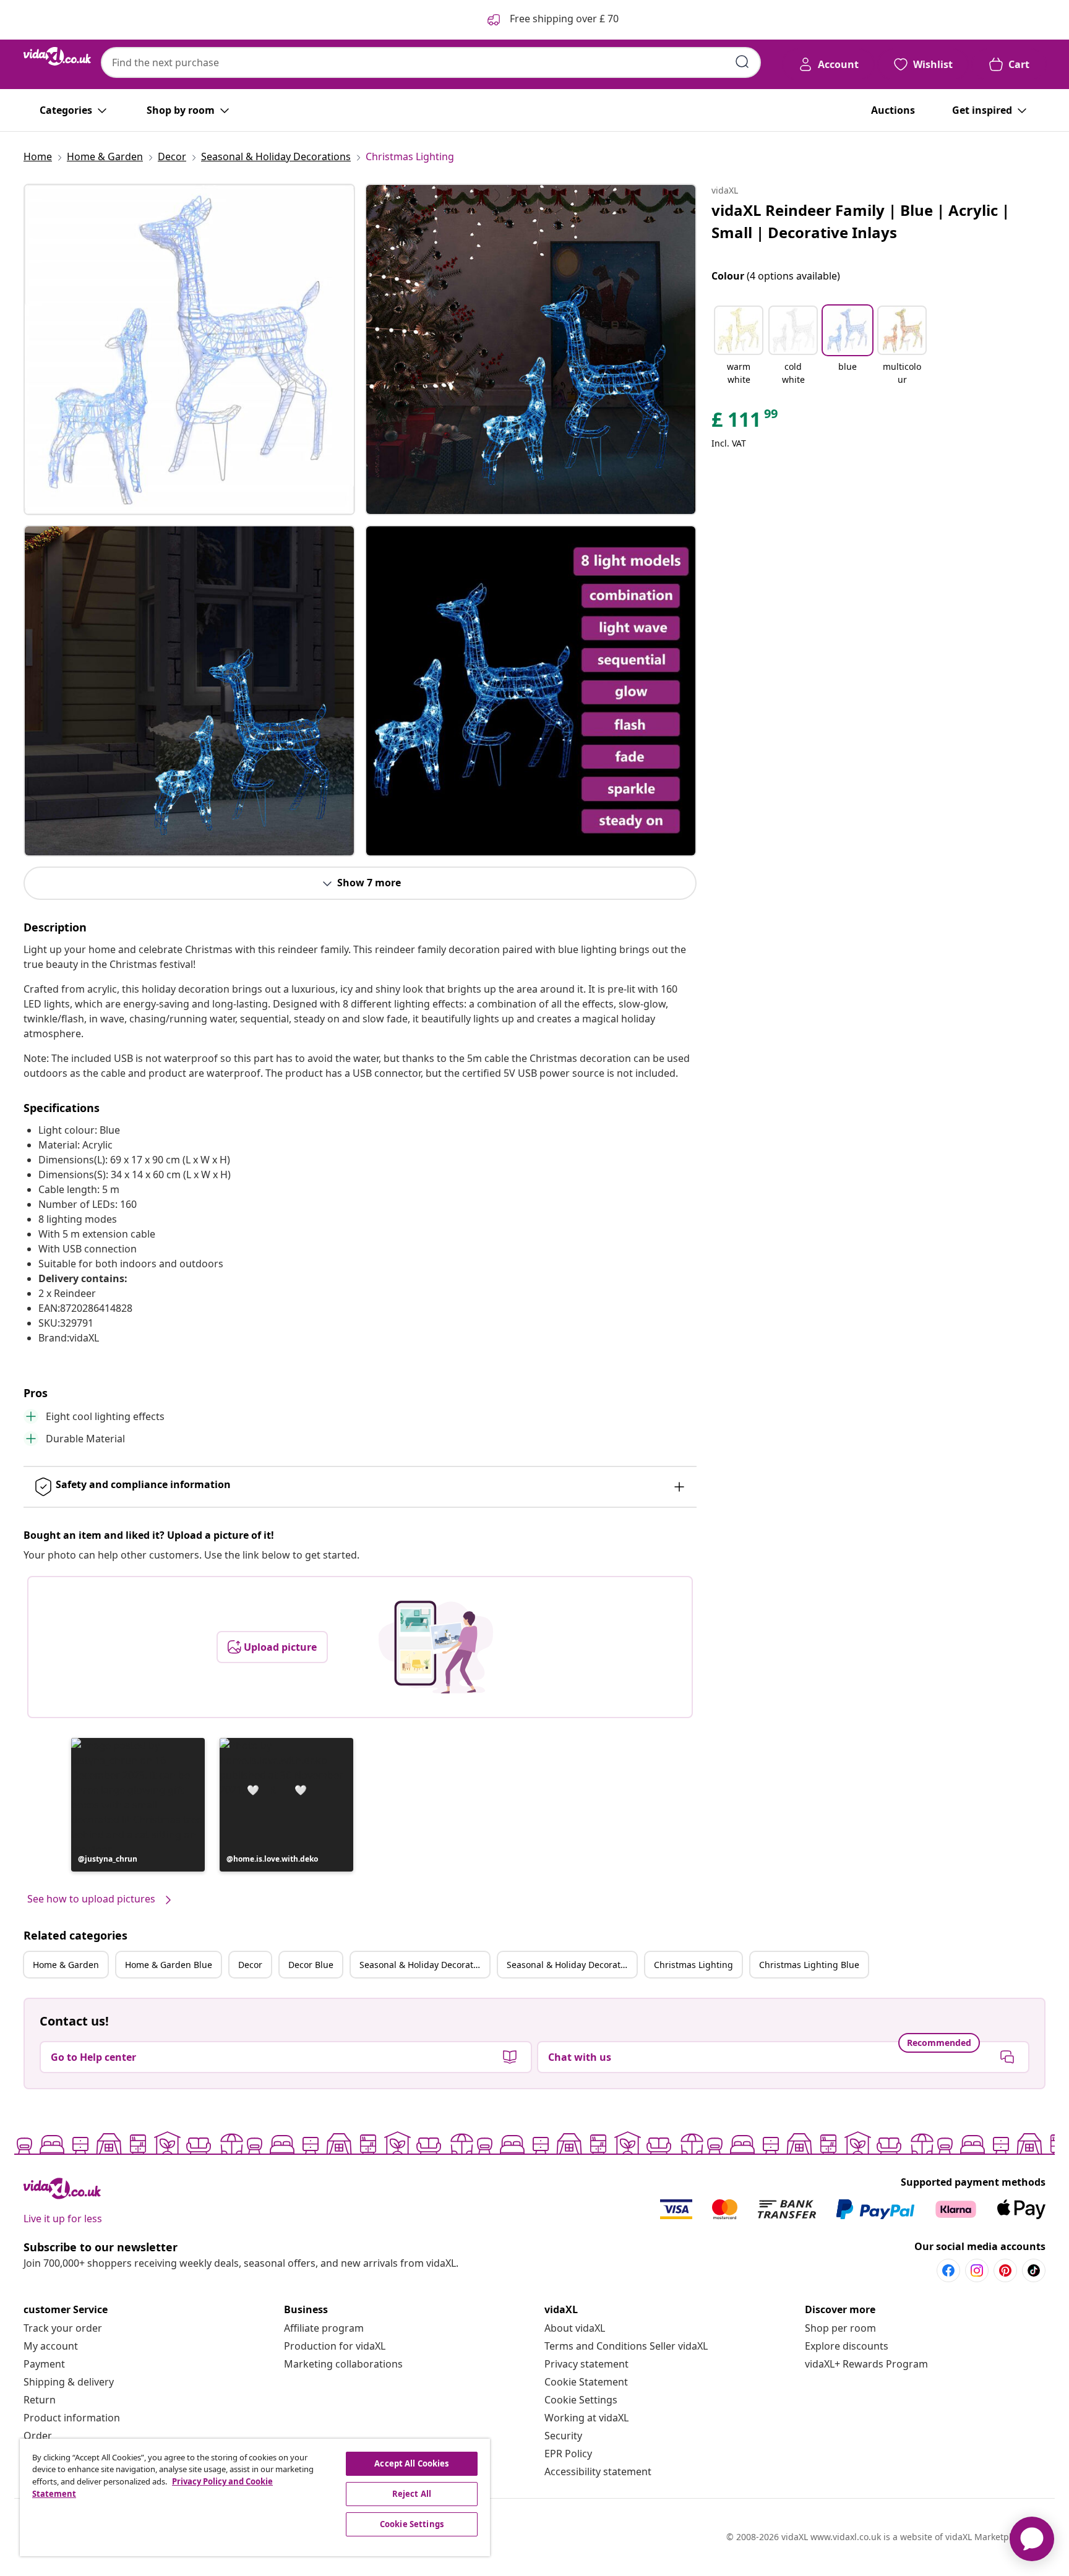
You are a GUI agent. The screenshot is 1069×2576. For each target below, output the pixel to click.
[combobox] (431, 62)
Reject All (412, 2494)
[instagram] (977, 2270)
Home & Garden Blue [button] (169, 1965)
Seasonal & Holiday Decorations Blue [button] (572, 1965)
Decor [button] (250, 1965)
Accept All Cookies (411, 2463)
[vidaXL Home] (57, 56)
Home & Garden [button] (66, 1965)
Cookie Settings (581, 2400)
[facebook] (948, 2270)
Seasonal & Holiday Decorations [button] (424, 1965)
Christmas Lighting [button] (693, 1965)
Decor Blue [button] (311, 1965)
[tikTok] (1034, 2270)
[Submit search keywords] (742, 62)
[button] (138, 1805)
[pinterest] (1005, 2270)
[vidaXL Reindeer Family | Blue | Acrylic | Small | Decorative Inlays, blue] (189, 349)
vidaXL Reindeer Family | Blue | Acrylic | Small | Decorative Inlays (861, 221)
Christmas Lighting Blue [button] (809, 1965)
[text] (745, 422)
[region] (255, 2497)
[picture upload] (436, 1647)
